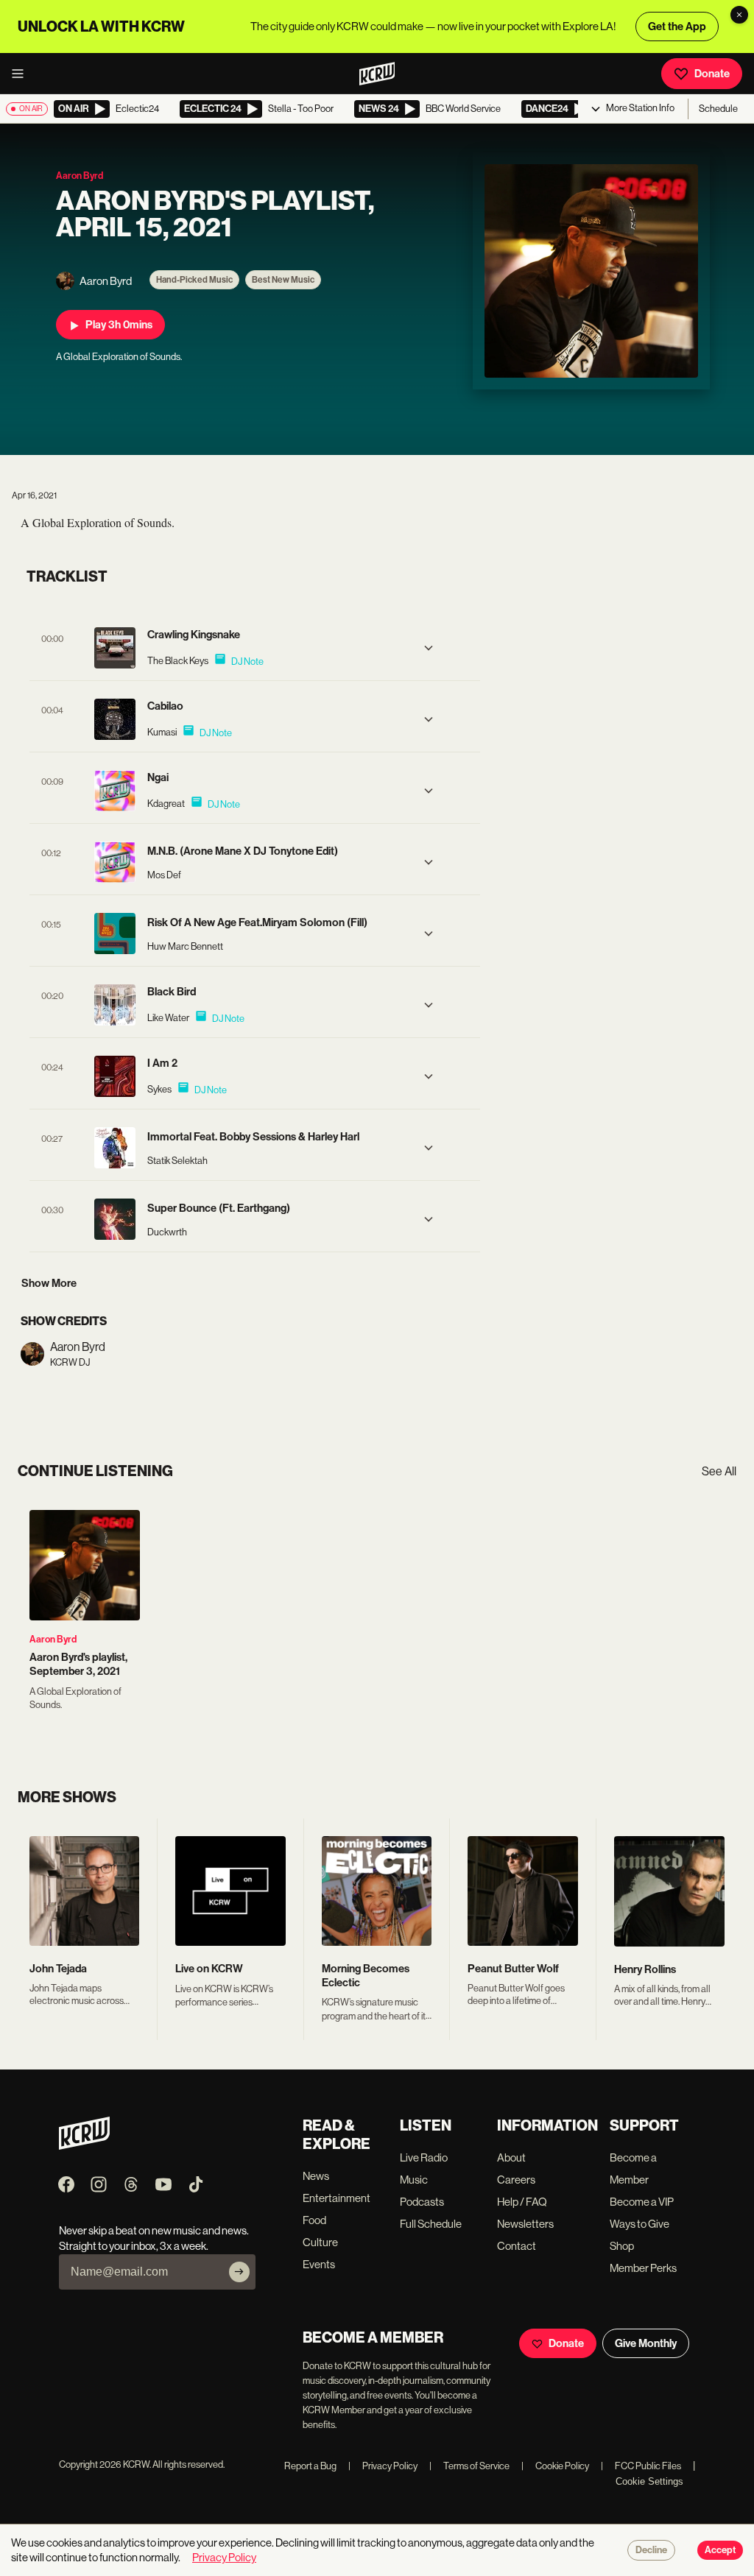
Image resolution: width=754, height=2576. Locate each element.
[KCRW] (84, 2146)
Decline (651, 2550)
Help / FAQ (522, 2202)
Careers (516, 2180)
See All (719, 1471)
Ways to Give (640, 2224)
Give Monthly (646, 2343)
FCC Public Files (641, 2466)
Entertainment (337, 2198)
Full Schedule (431, 2224)
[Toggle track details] (429, 648)
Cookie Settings (649, 2481)
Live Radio (424, 2157)
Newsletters (525, 2224)
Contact (517, 2246)
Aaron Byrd (53, 1639)
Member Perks (643, 2268)
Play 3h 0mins (119, 325)
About (511, 2157)
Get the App (677, 27)
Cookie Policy (555, 2466)
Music (414, 2180)
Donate (712, 74)
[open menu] (22, 74)
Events (319, 2264)
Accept (720, 2550)
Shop (622, 2246)
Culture (320, 2242)
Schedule (718, 109)
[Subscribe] (239, 2272)
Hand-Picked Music (194, 280)
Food (314, 2220)
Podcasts (422, 2202)
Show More (49, 1283)
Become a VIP (642, 2202)
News (316, 2176)
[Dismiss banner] (739, 15)
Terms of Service (469, 2466)
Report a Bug (310, 2466)
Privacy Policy (383, 2466)
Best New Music (283, 280)
